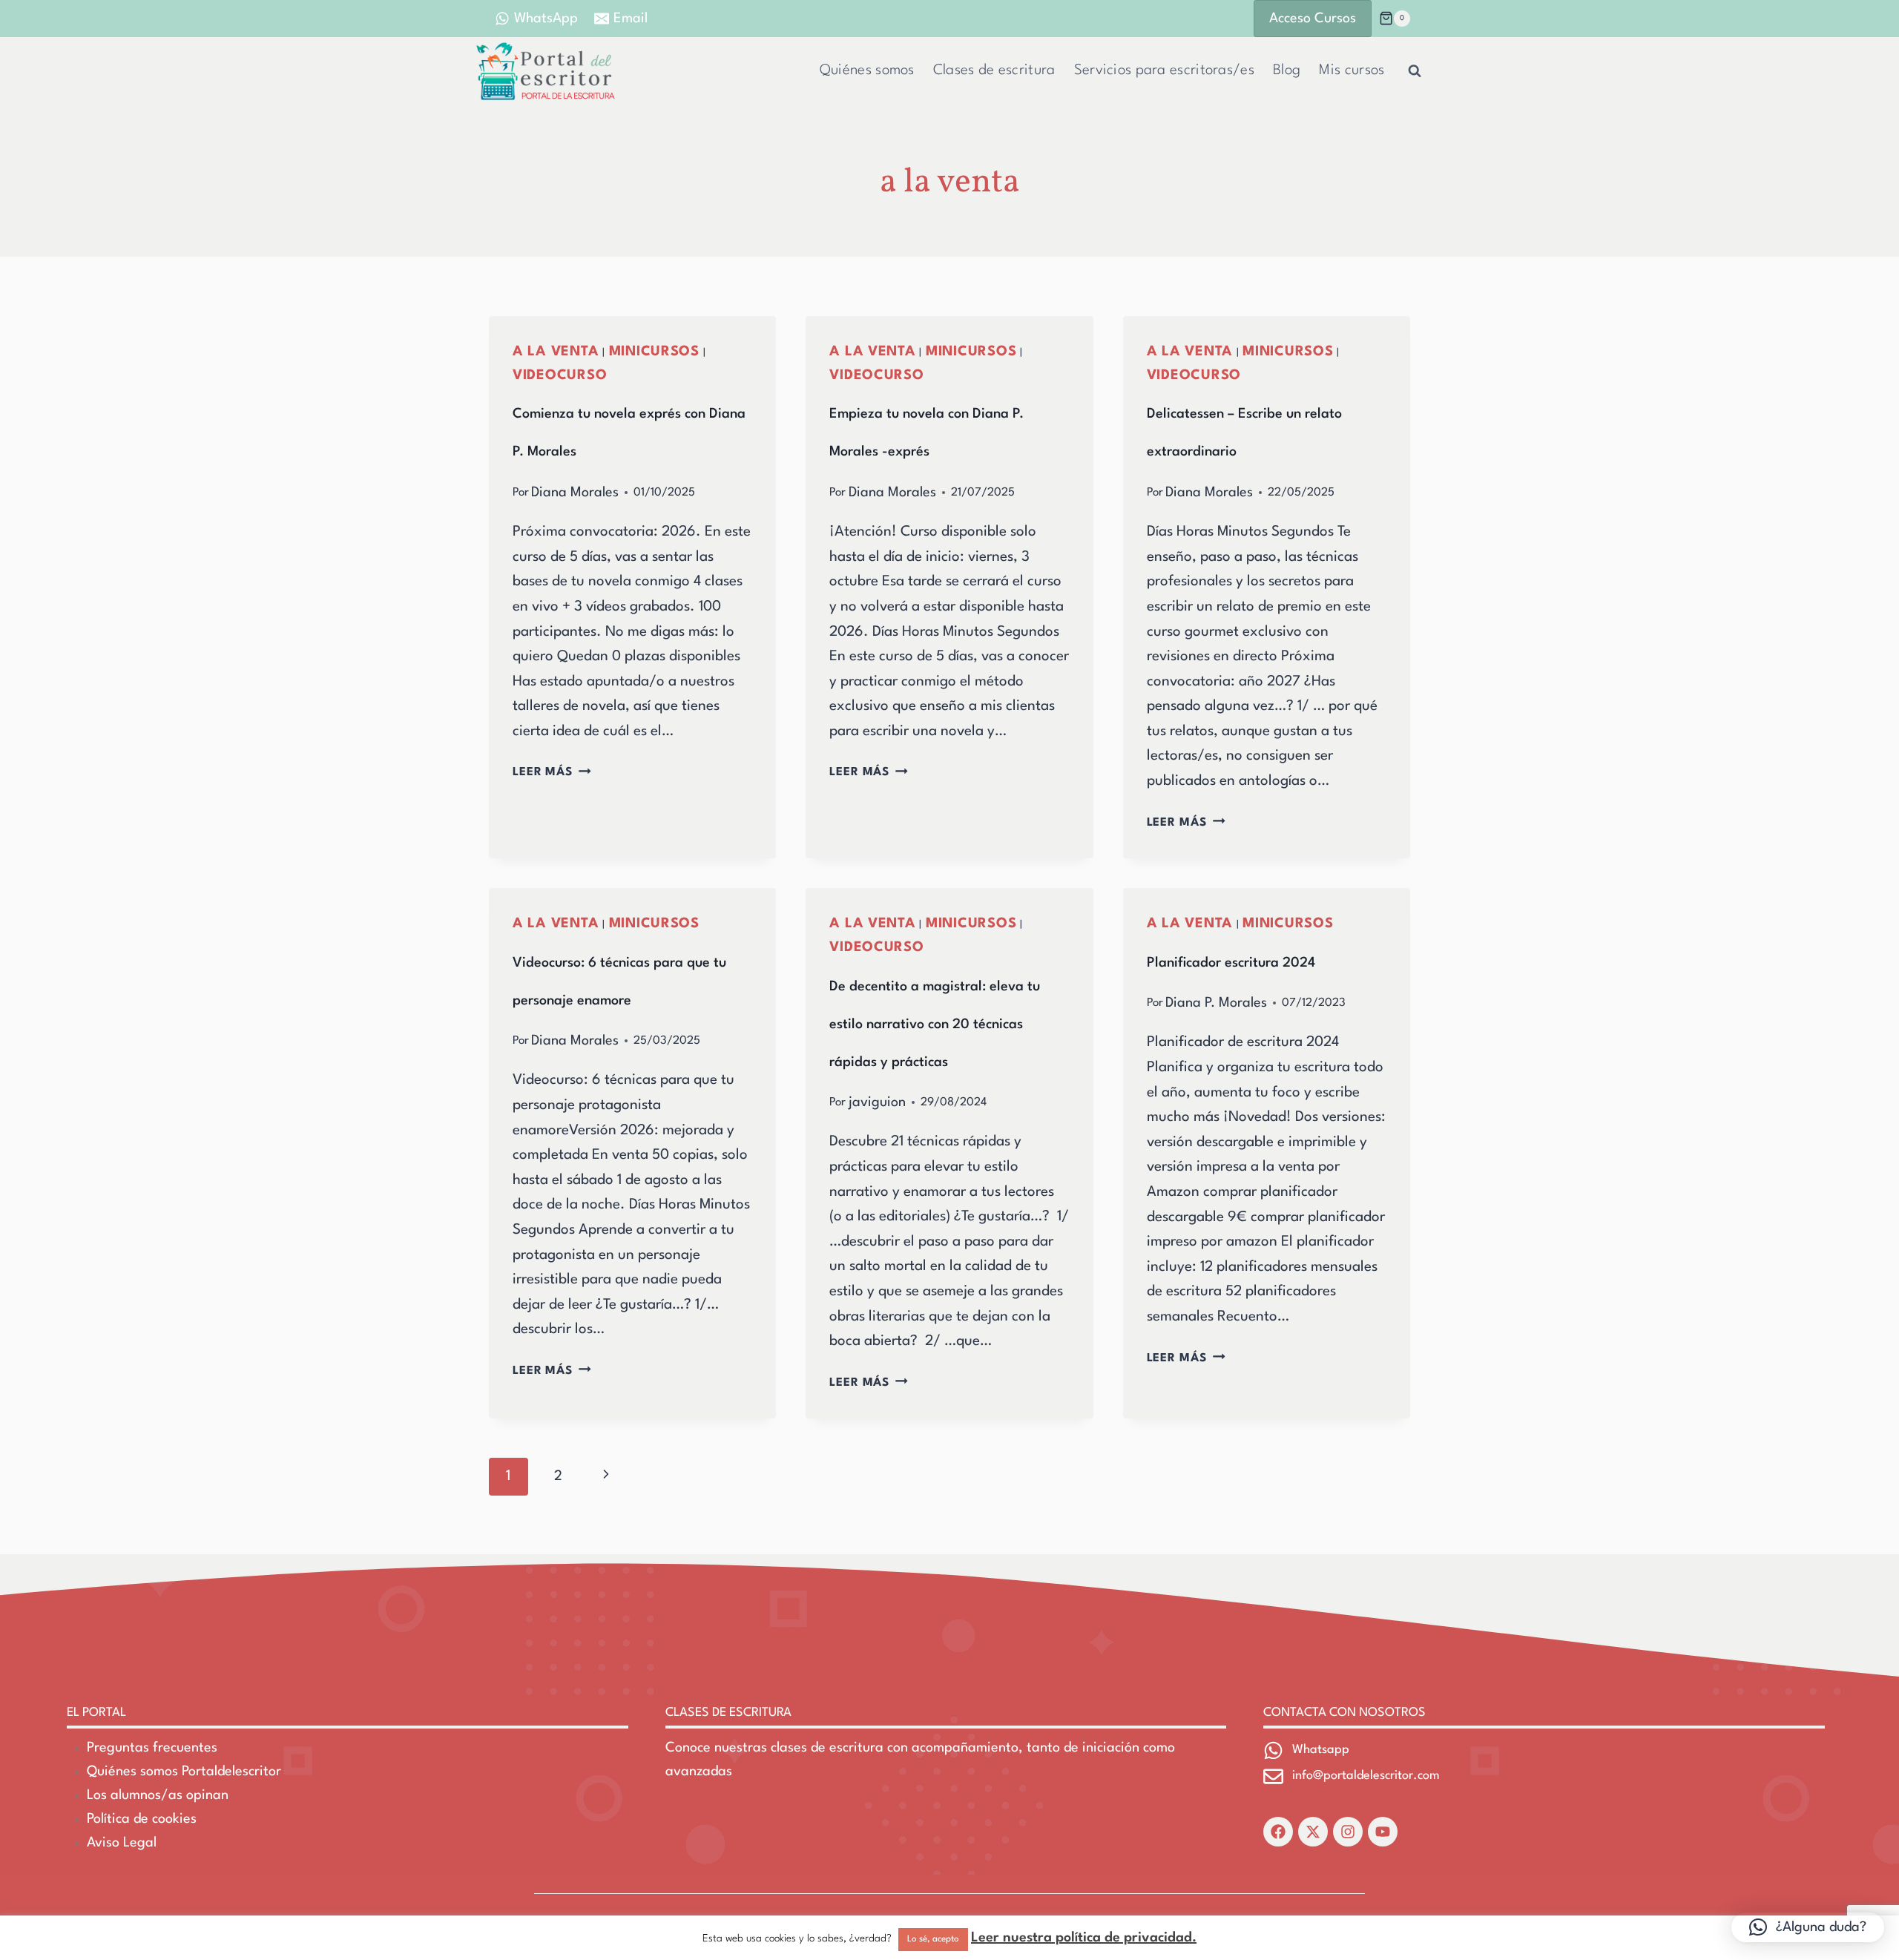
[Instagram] (1348, 1832)
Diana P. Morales (1216, 1003)
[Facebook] (1278, 1832)
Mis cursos (1352, 70)
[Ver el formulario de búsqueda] (1415, 71)
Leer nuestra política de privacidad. (1084, 1938)
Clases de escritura (994, 70)
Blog (1287, 70)
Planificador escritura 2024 (1231, 963)
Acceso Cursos (1313, 19)
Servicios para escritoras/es (1164, 70)
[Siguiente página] (606, 1477)
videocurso (560, 375)
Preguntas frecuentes (152, 1748)
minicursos (654, 352)
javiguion (877, 1102)
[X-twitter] (1313, 1832)
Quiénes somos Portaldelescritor (184, 1772)
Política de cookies (142, 1819)
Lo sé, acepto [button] (933, 1939)
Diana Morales (575, 493)
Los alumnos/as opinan (158, 1795)
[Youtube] (1383, 1832)
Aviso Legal (122, 1843)
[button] (1808, 1927)
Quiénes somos (867, 70)
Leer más (552, 772)
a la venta (556, 352)
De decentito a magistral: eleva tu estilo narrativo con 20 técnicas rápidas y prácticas (935, 1025)
